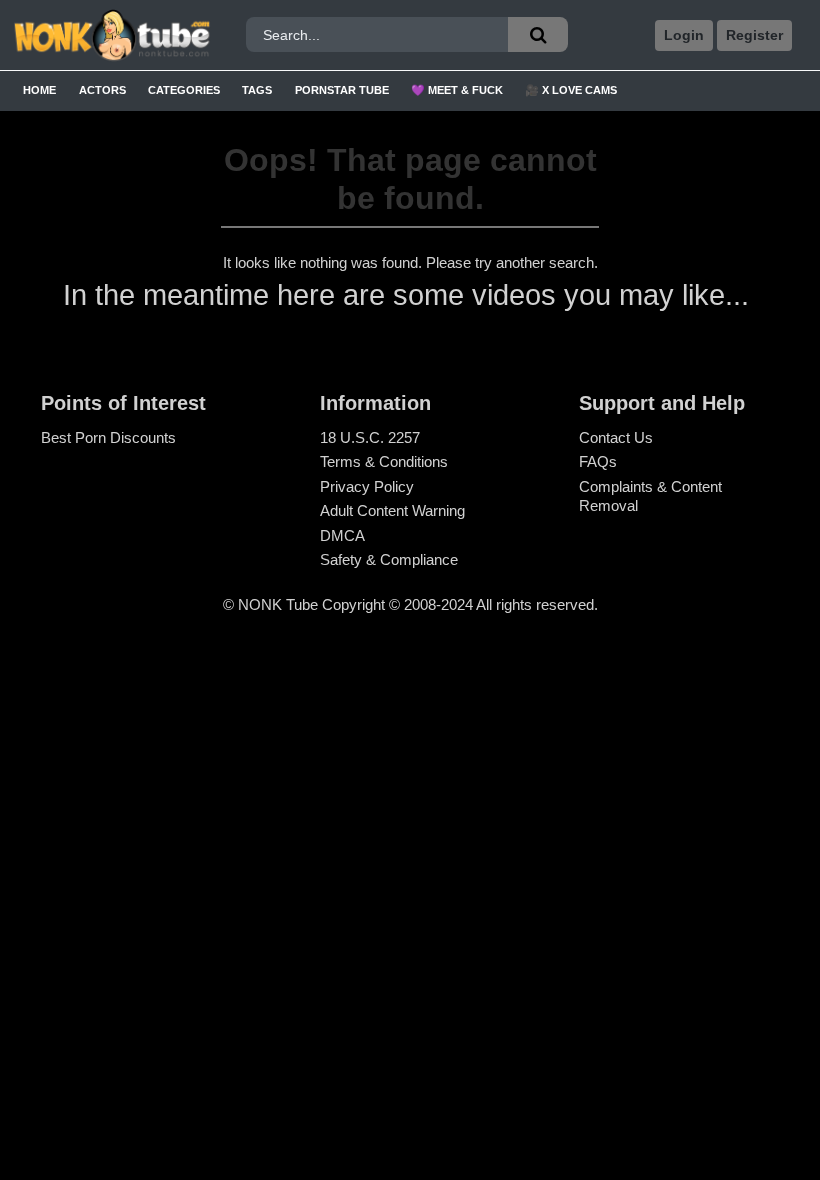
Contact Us (616, 437)
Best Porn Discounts (108, 437)
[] (538, 34)
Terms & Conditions (384, 461)
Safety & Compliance (389, 559)
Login (684, 35)
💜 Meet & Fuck (457, 90)
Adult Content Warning (392, 510)
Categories (184, 90)
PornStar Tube (342, 90)
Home (39, 90)
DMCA (342, 535)
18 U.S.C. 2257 (370, 437)
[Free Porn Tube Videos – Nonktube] (111, 35)
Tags (257, 90)
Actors (102, 90)
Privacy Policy (367, 486)
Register (754, 35)
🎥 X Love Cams (571, 90)
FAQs (598, 461)
